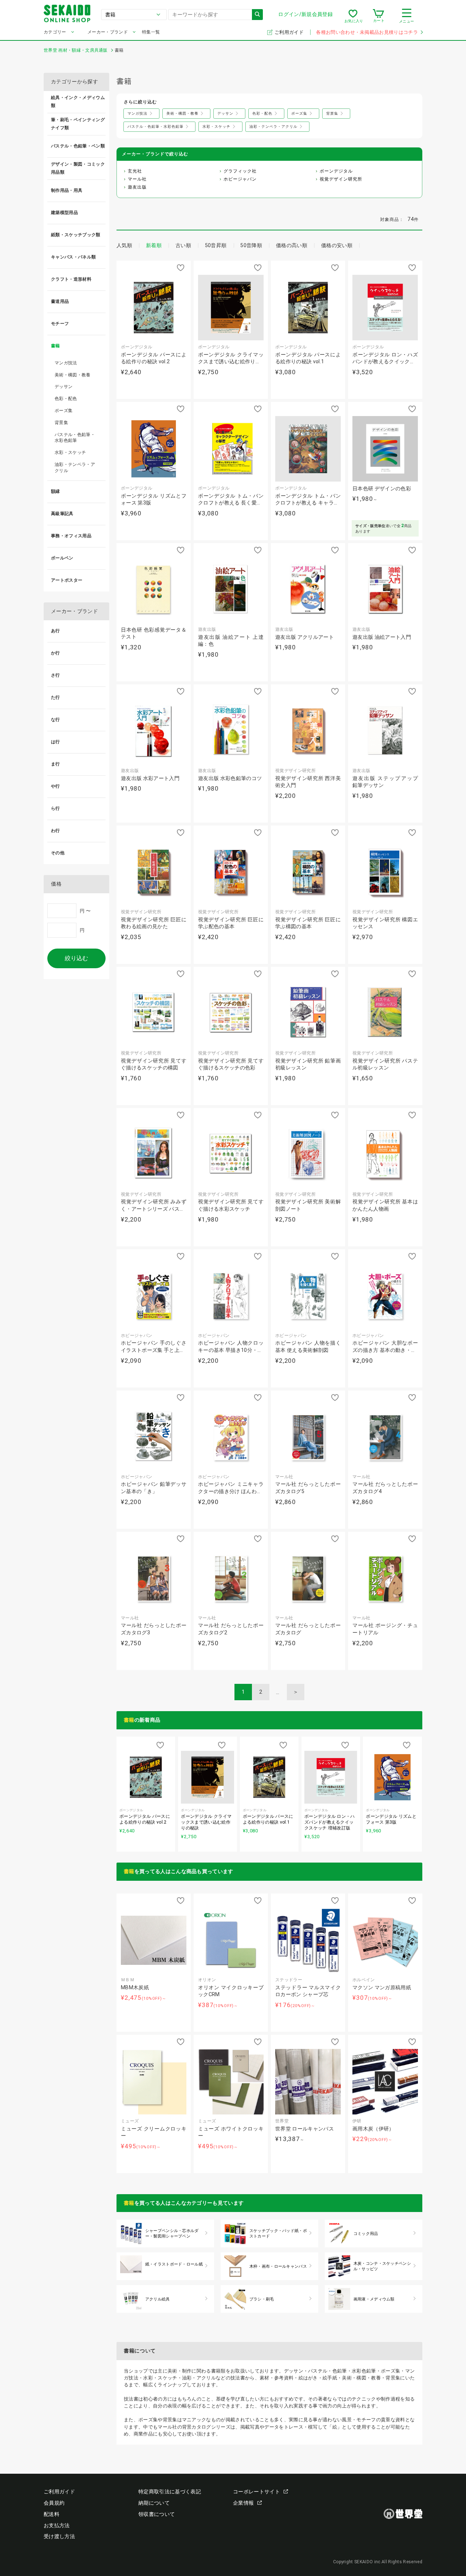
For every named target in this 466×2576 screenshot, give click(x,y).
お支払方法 (57, 2525)
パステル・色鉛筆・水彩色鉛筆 (75, 438)
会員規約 (54, 2503)
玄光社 (135, 171)
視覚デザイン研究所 (341, 179)
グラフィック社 (240, 171)
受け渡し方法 (59, 2536)
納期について (154, 2503)
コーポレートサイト (256, 2492)
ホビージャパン (240, 179)
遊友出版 (137, 187)
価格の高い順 (292, 245)
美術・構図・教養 (73, 375)
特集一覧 (151, 32)
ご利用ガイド (290, 32)
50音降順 (251, 245)
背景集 (61, 423)
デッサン (64, 387)
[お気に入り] (353, 16)
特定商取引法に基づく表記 (170, 2492)
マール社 (137, 179)
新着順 (154, 245)
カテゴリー (55, 32)
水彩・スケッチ (70, 452)
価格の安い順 (337, 245)
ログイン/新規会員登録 (305, 14)
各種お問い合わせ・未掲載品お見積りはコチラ (367, 32)
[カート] (378, 16)
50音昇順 (216, 245)
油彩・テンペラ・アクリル (75, 468)
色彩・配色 (66, 399)
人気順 (124, 245)
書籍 (129, 1720)
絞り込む (76, 958)
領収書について (157, 2514)
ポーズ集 (64, 411)
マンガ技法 (66, 363)
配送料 (52, 2514)
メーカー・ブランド (108, 32)
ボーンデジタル (336, 171)
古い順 (183, 245)
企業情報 (243, 2503)
